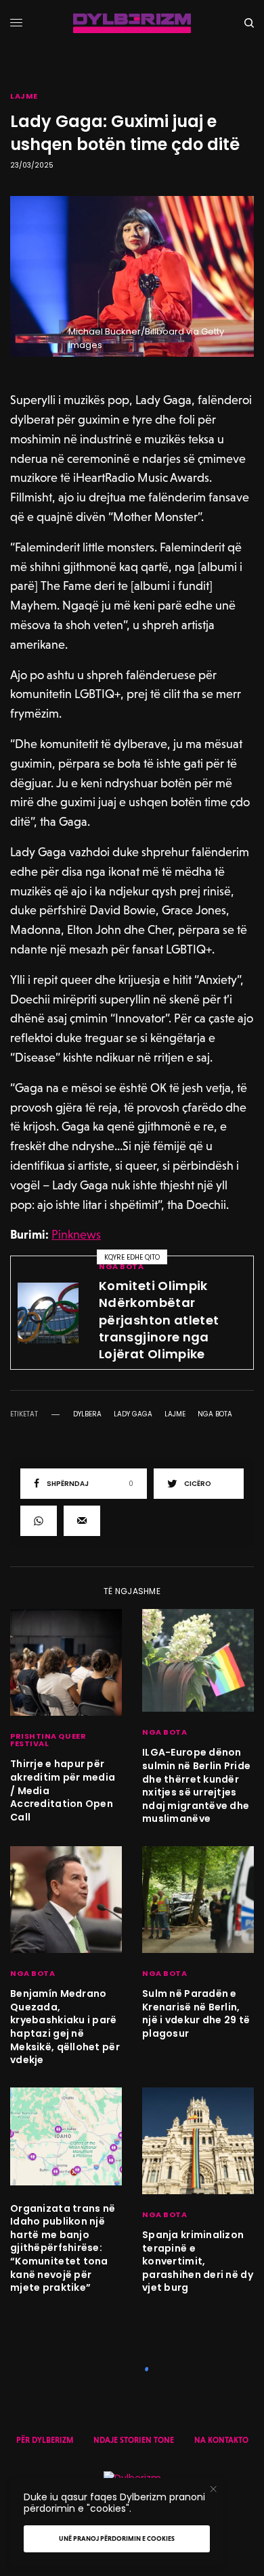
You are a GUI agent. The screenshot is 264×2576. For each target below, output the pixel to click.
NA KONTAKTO (221, 2440)
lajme (175, 1414)
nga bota (215, 1414)
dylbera (87, 1414)
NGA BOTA (121, 1266)
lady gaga (133, 1414)
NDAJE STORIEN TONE (134, 2440)
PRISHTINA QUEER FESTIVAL (48, 1740)
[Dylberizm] (132, 23)
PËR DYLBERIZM (45, 2440)
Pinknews (76, 1234)
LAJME (24, 96)
